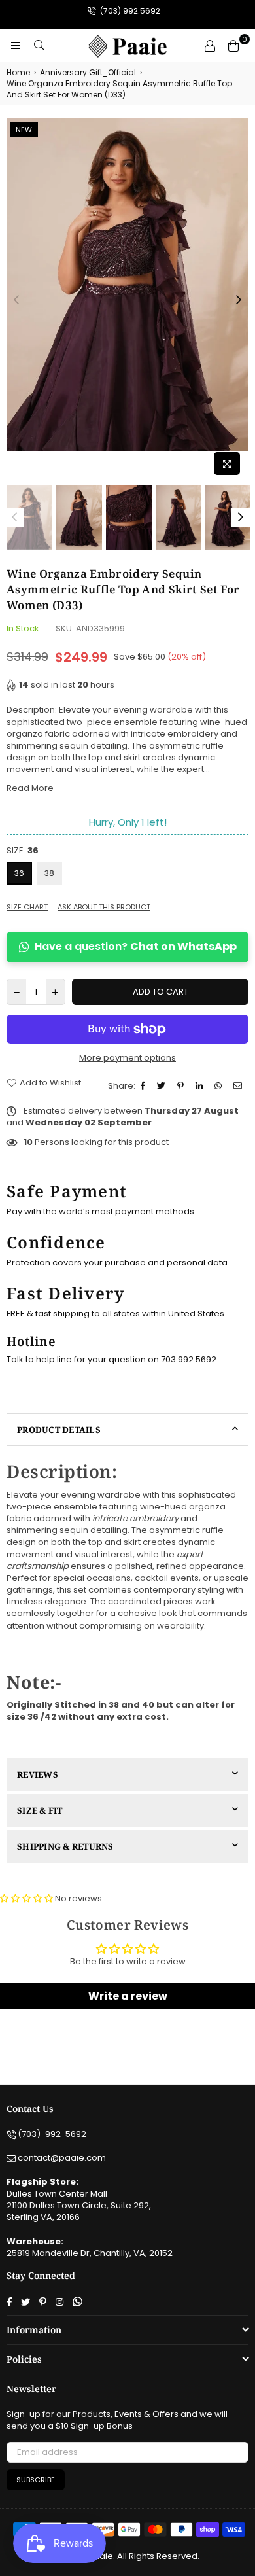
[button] (27, 1898)
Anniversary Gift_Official (88, 73)
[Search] (39, 46)
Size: (23, 851)
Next (239, 300)
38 (49, 873)
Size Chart (27, 907)
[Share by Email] (239, 1086)
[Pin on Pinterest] (182, 1086)
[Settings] (210, 46)
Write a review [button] (128, 1996)
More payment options (127, 1058)
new (24, 130)
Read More (30, 788)
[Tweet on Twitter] (163, 1086)
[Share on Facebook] (144, 1086)
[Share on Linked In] (201, 1086)
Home (18, 73)
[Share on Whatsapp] (220, 1086)
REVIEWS (38, 1774)
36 (19, 873)
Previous (16, 300)
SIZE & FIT (40, 1810)
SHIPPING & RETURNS (65, 1846)
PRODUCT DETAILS (59, 1430)
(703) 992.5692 (129, 11)
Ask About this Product (104, 907)
